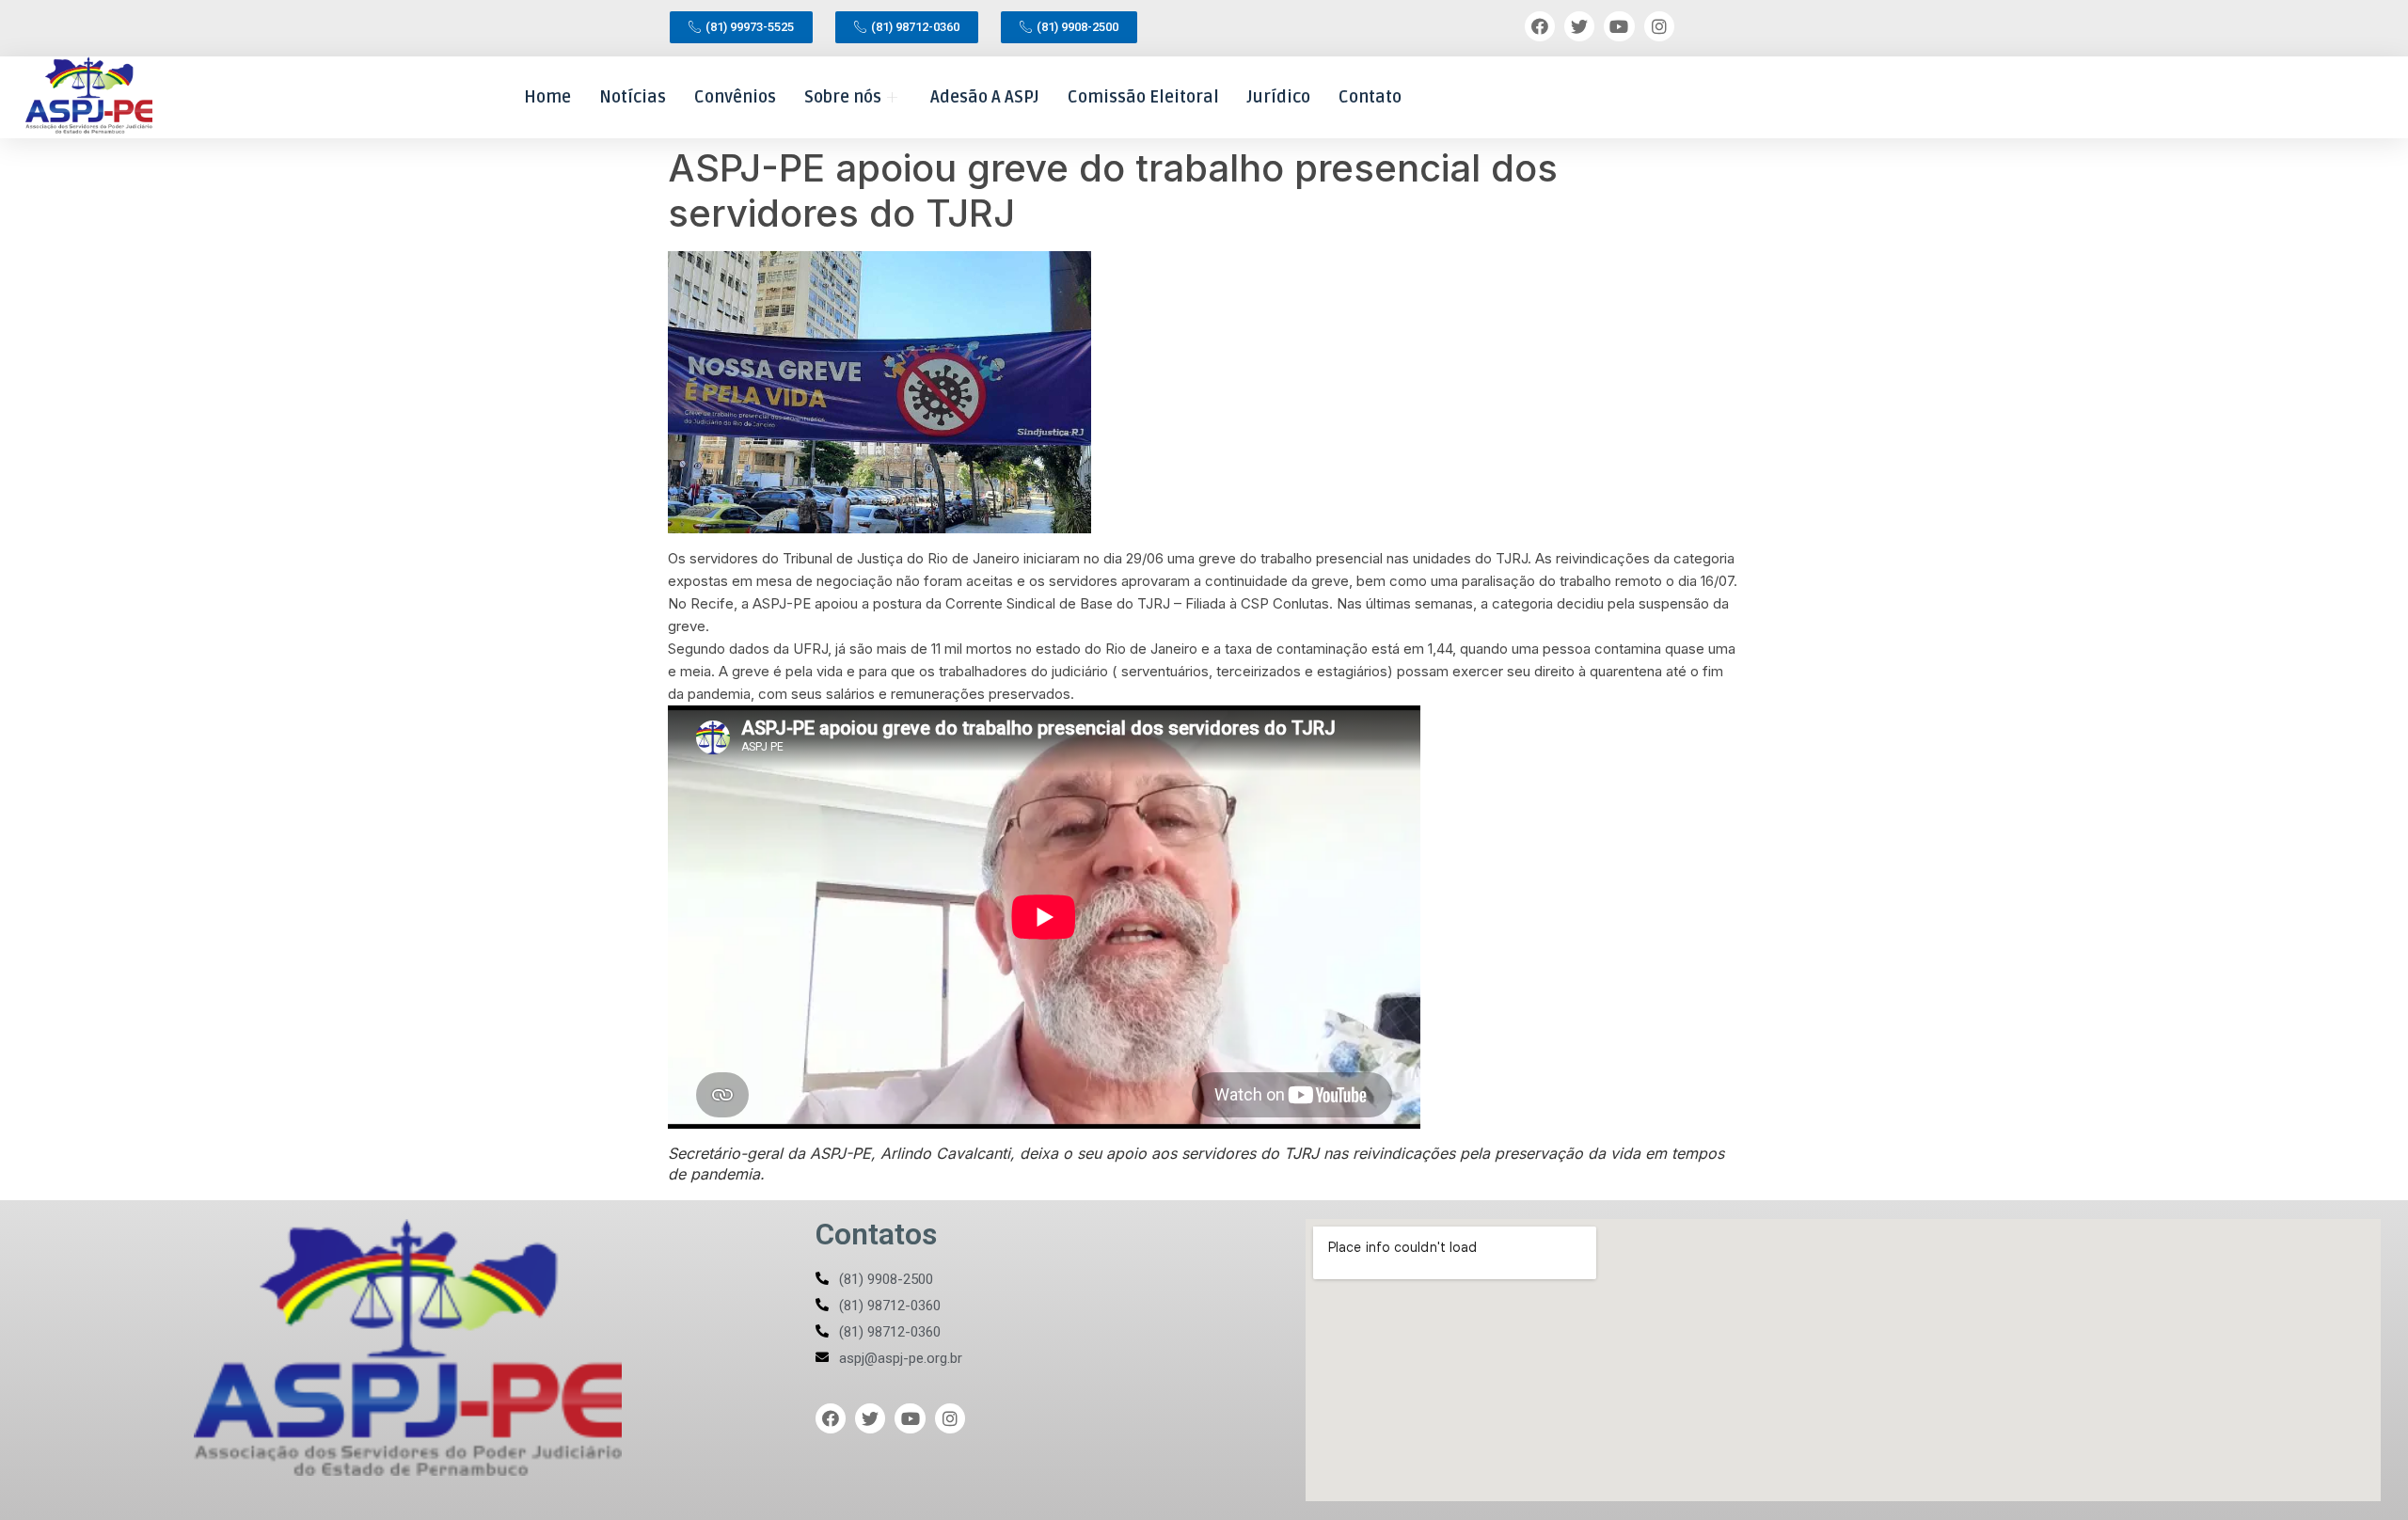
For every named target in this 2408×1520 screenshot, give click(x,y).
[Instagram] (1659, 26)
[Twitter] (1579, 26)
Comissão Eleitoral (1143, 97)
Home (547, 97)
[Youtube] (1619, 26)
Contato (1370, 97)
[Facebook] (1540, 26)
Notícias (633, 97)
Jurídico (1279, 97)
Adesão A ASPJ (985, 97)
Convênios (735, 97)
